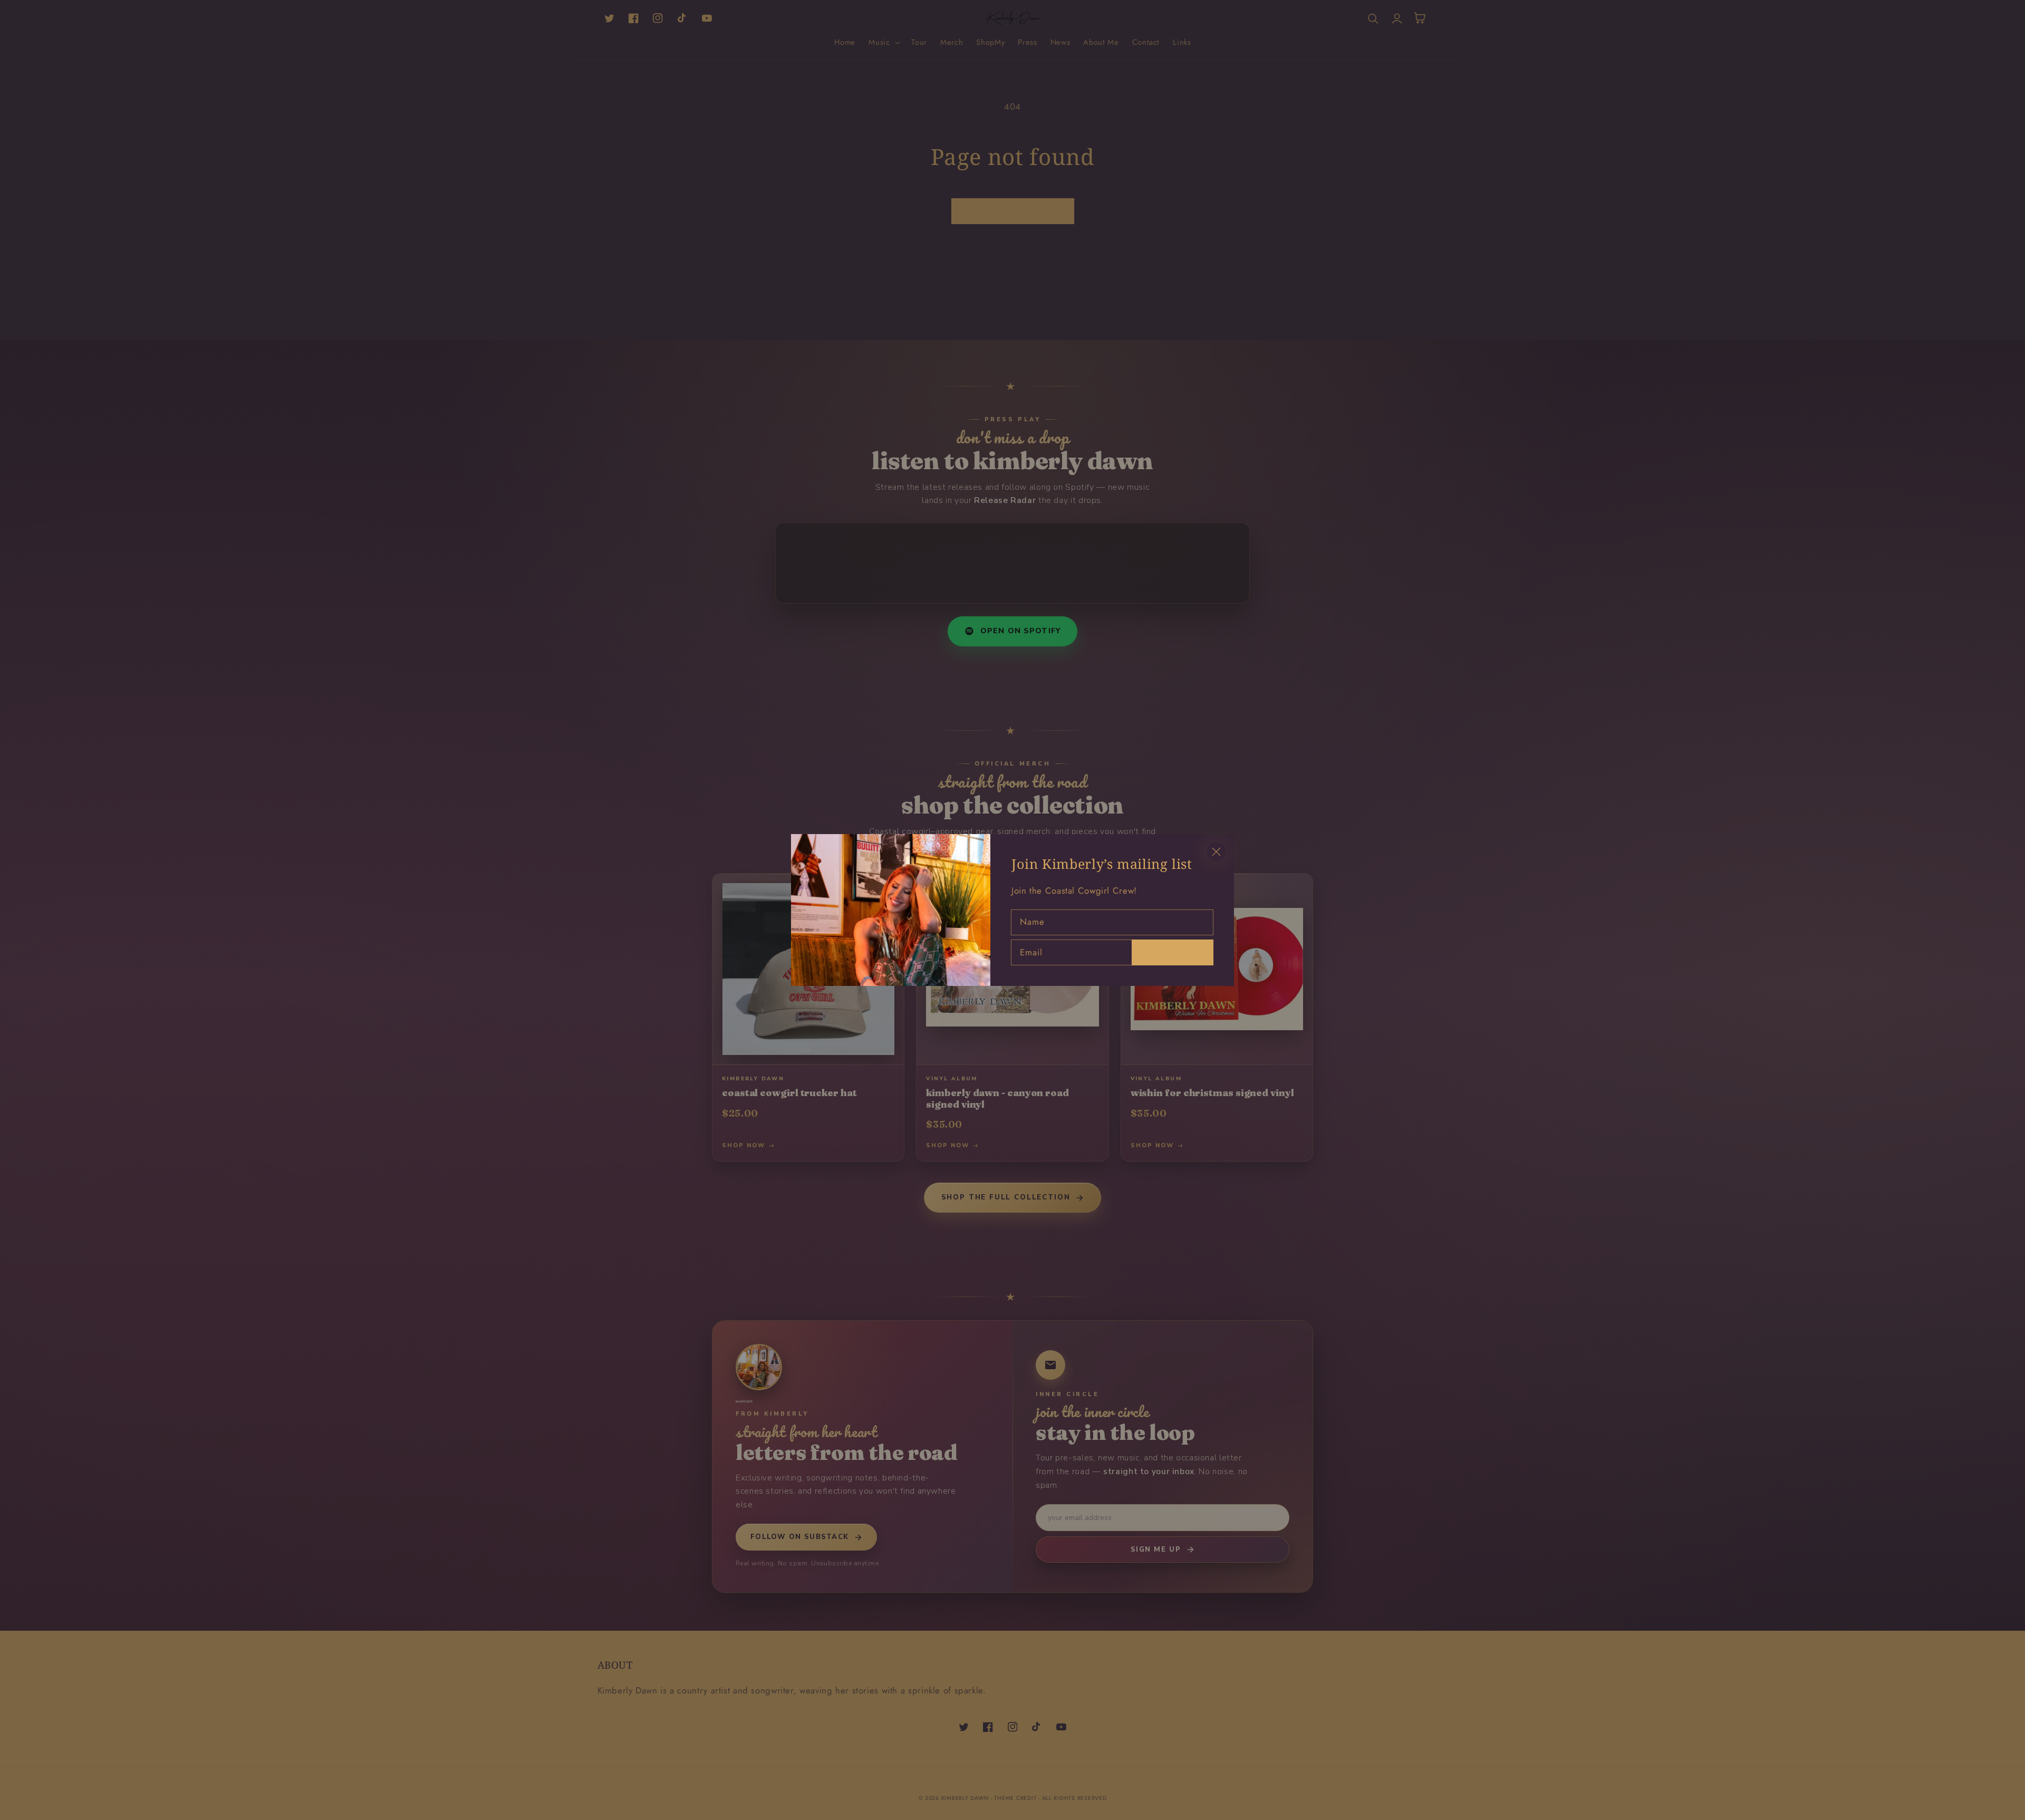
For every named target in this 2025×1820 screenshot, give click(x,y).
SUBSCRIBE (1172, 951)
